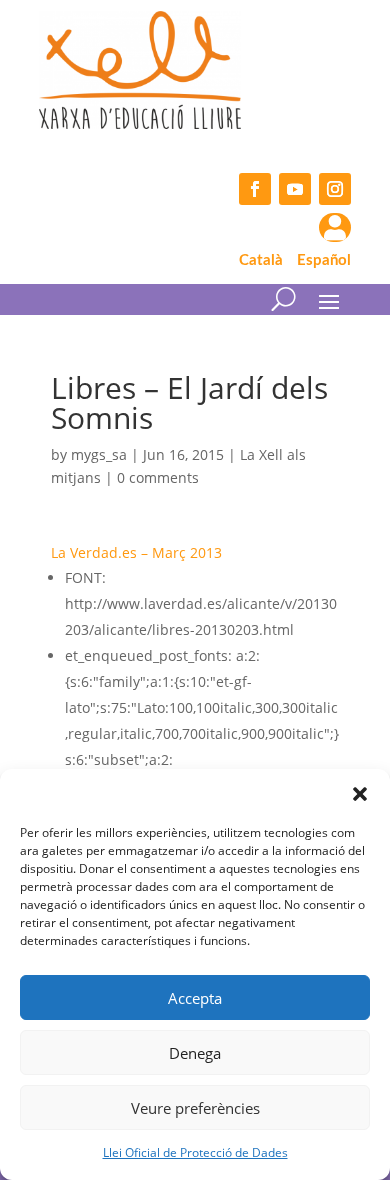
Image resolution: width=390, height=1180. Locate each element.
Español (324, 260)
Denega (195, 1053)
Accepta (195, 998)
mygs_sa (99, 454)
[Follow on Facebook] (255, 189)
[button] (360, 794)
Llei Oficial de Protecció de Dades (195, 1152)
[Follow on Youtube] (295, 189)
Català (261, 260)
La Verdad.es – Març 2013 (136, 552)
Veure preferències (195, 1108)
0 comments (158, 477)
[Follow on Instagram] (335, 189)
